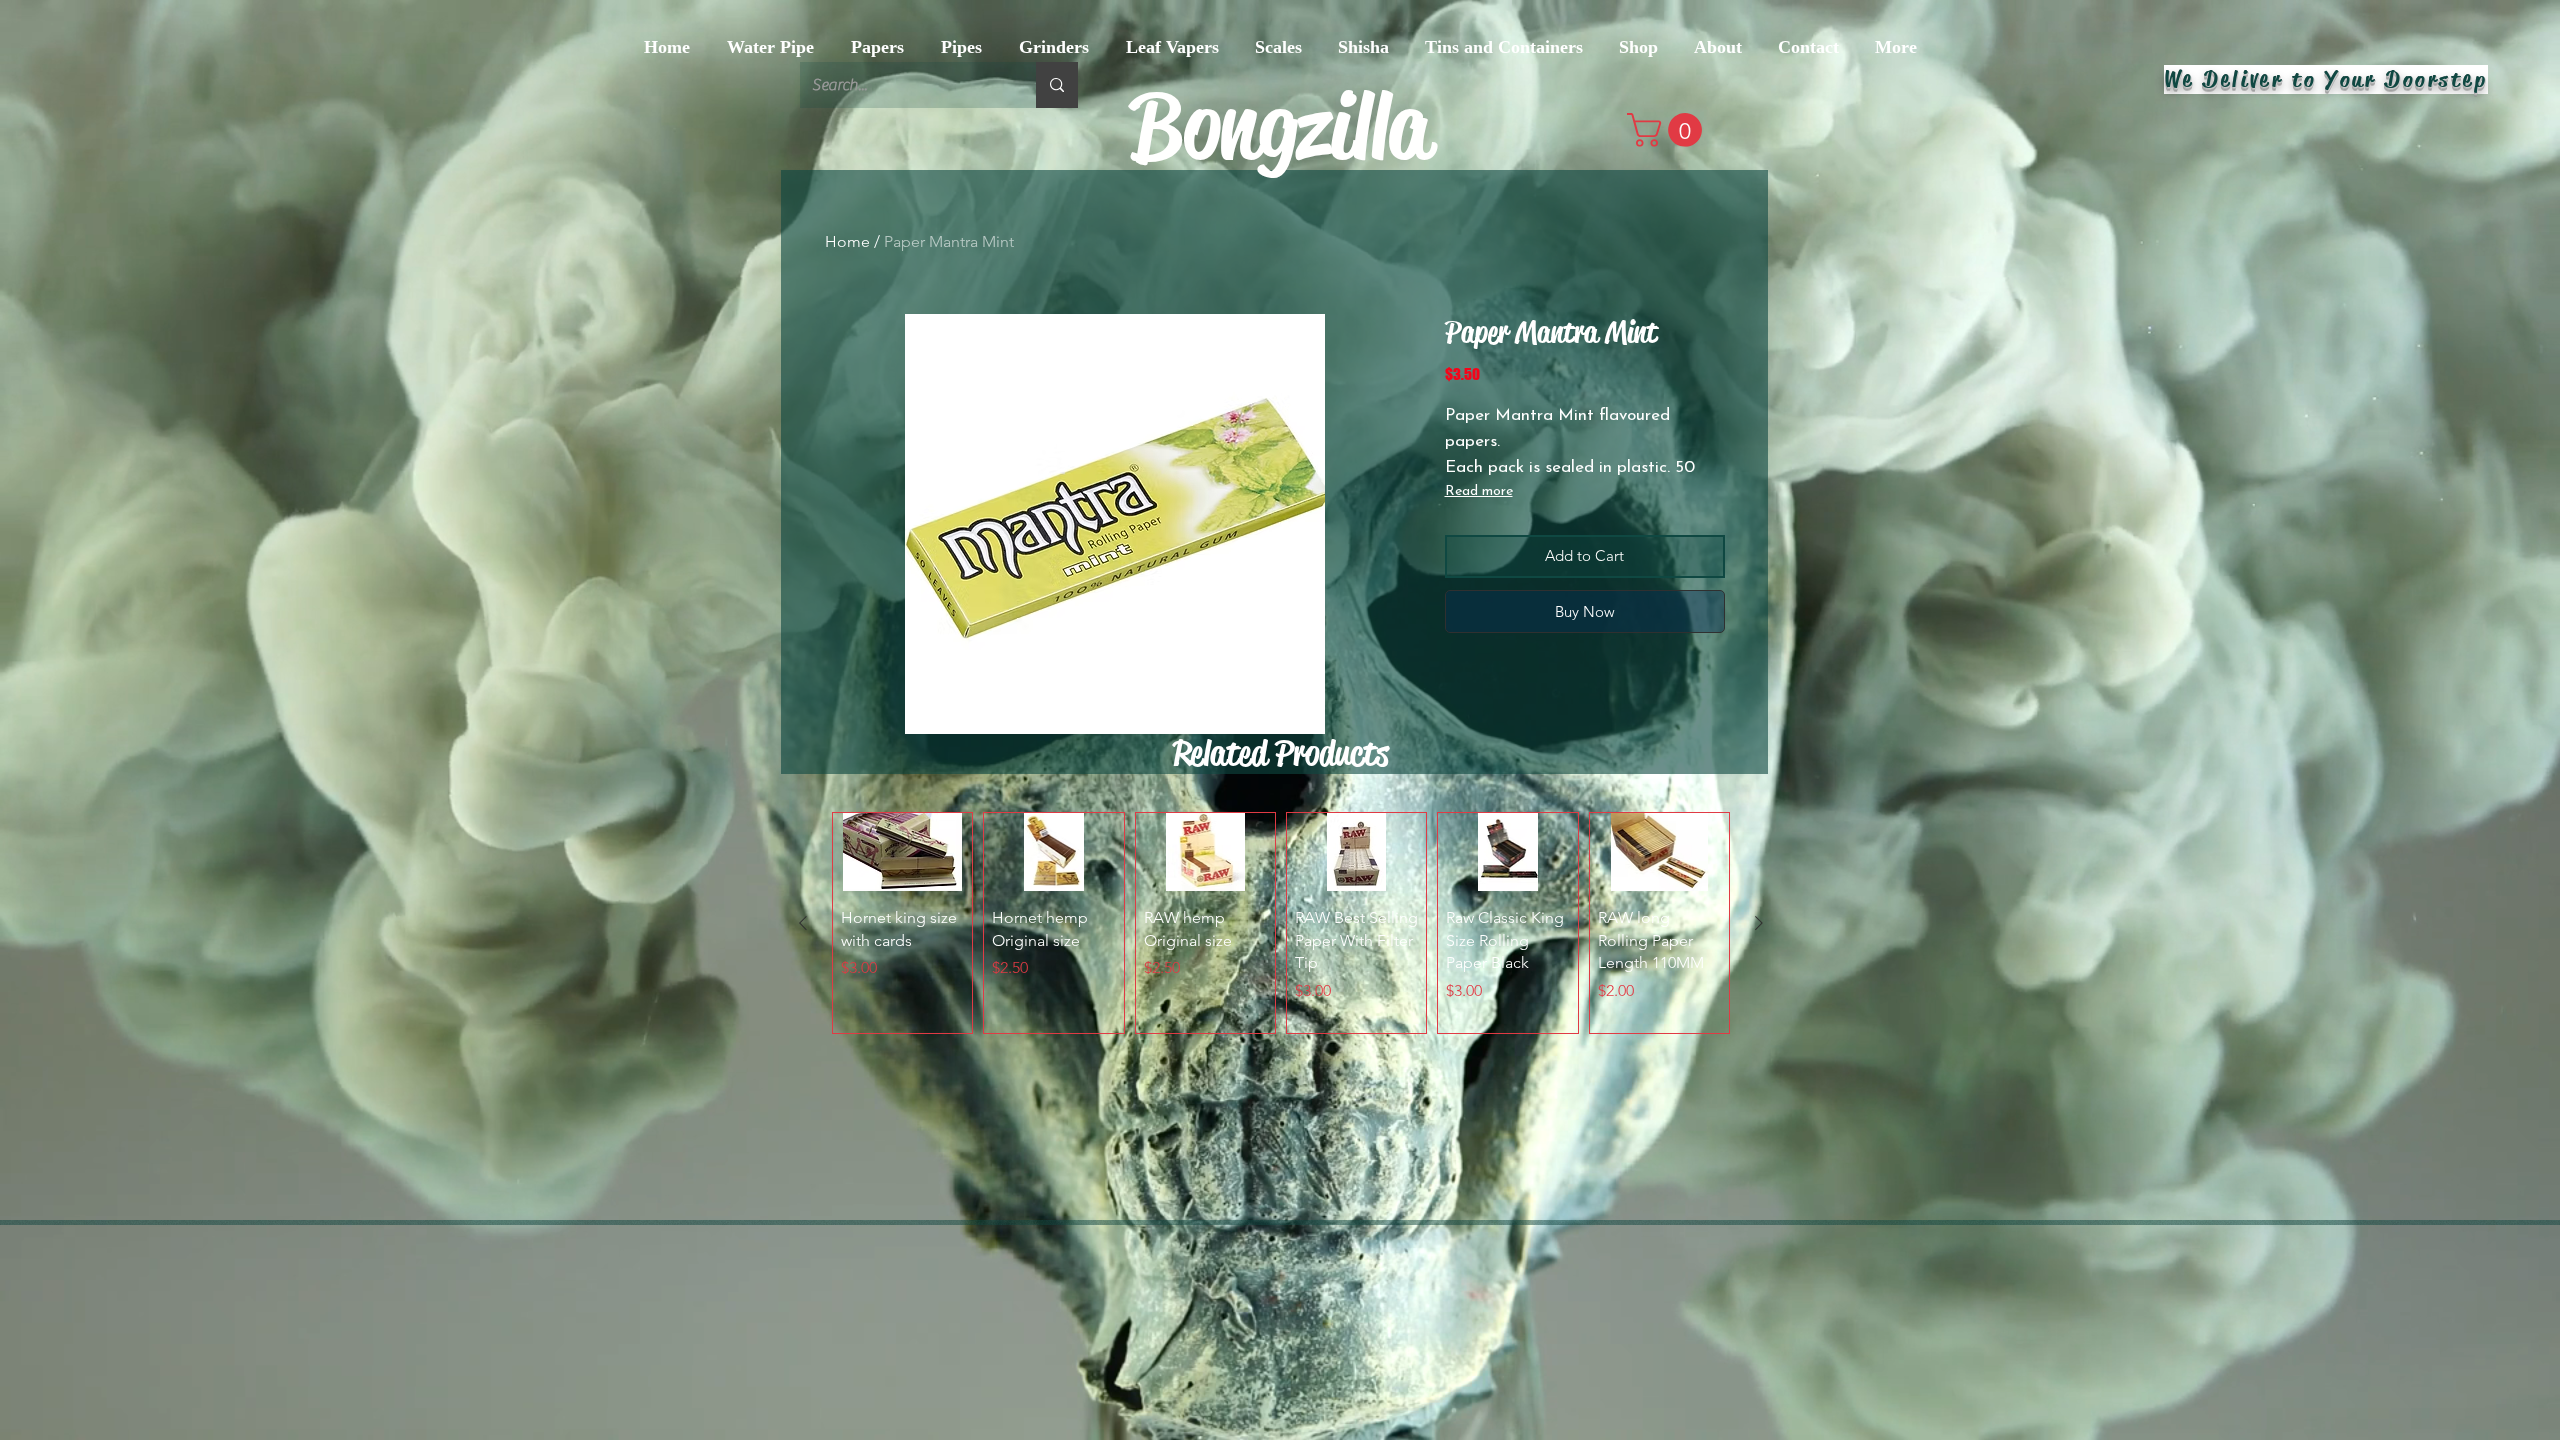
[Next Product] (1759, 923)
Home (847, 241)
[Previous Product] (803, 923)
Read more (1479, 491)
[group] (1281, 923)
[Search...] (1057, 85)
